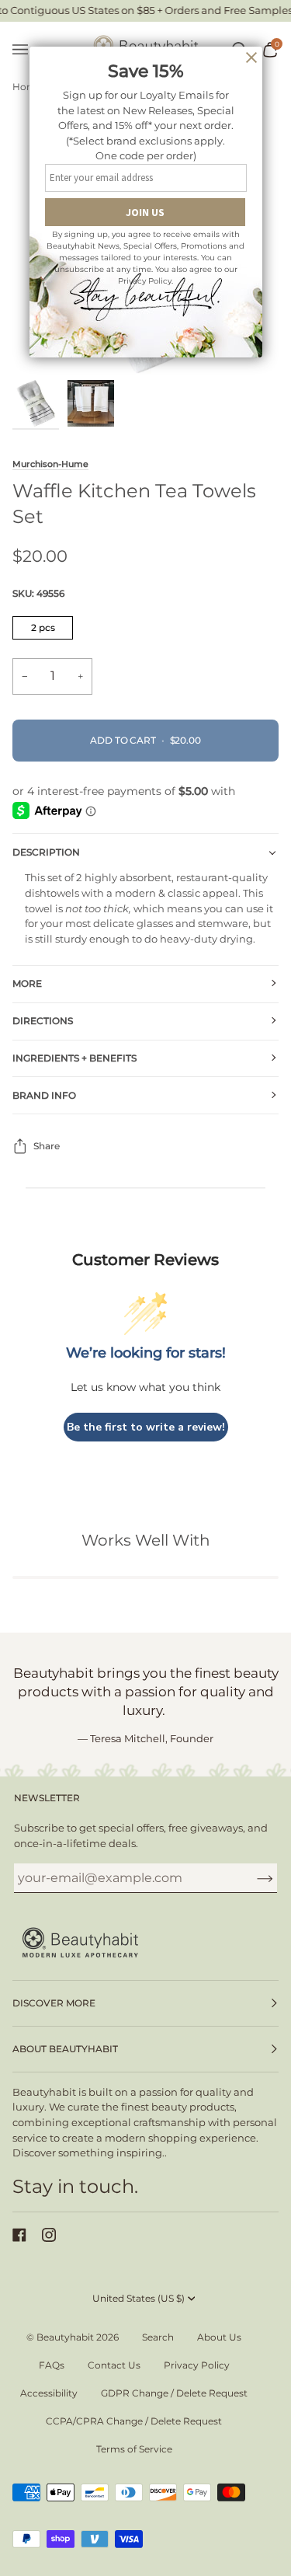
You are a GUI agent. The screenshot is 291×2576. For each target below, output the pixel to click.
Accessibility (49, 2393)
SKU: (38, 593)
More (27, 983)
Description (46, 852)
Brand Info (44, 1095)
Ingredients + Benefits (74, 1058)
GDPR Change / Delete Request (174, 2393)
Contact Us (114, 2365)
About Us (219, 2337)
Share (47, 1146)
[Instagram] (49, 2235)
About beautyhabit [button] (65, 2049)
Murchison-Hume (50, 464)
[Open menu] (28, 50)
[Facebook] (19, 2235)
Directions (43, 1021)
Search (158, 2337)
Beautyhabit (65, 2337)
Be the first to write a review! (146, 1427)
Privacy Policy (197, 2365)
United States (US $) (139, 2298)
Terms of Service (134, 2449)
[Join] (253, 1877)
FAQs (52, 2365)
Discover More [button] (54, 2003)
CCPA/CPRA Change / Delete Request (134, 2421)
